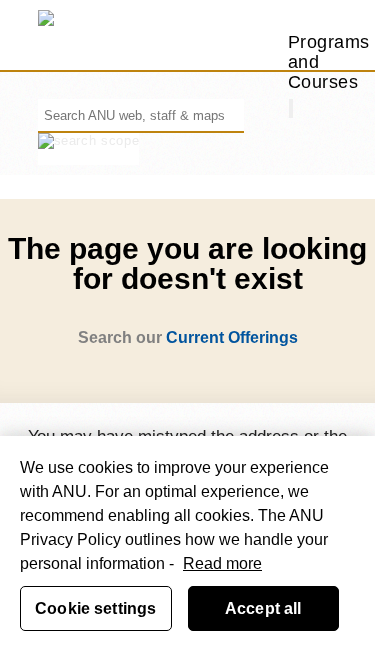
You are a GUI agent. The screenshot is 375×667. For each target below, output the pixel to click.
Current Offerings (232, 337)
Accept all (263, 608)
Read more (222, 563)
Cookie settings (95, 608)
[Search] (291, 108)
